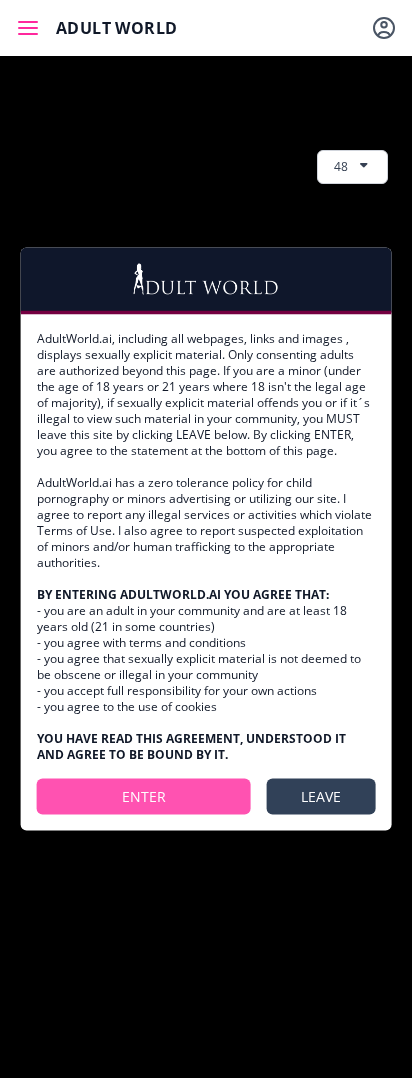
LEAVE (321, 795)
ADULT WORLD (116, 28)
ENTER (144, 795)
